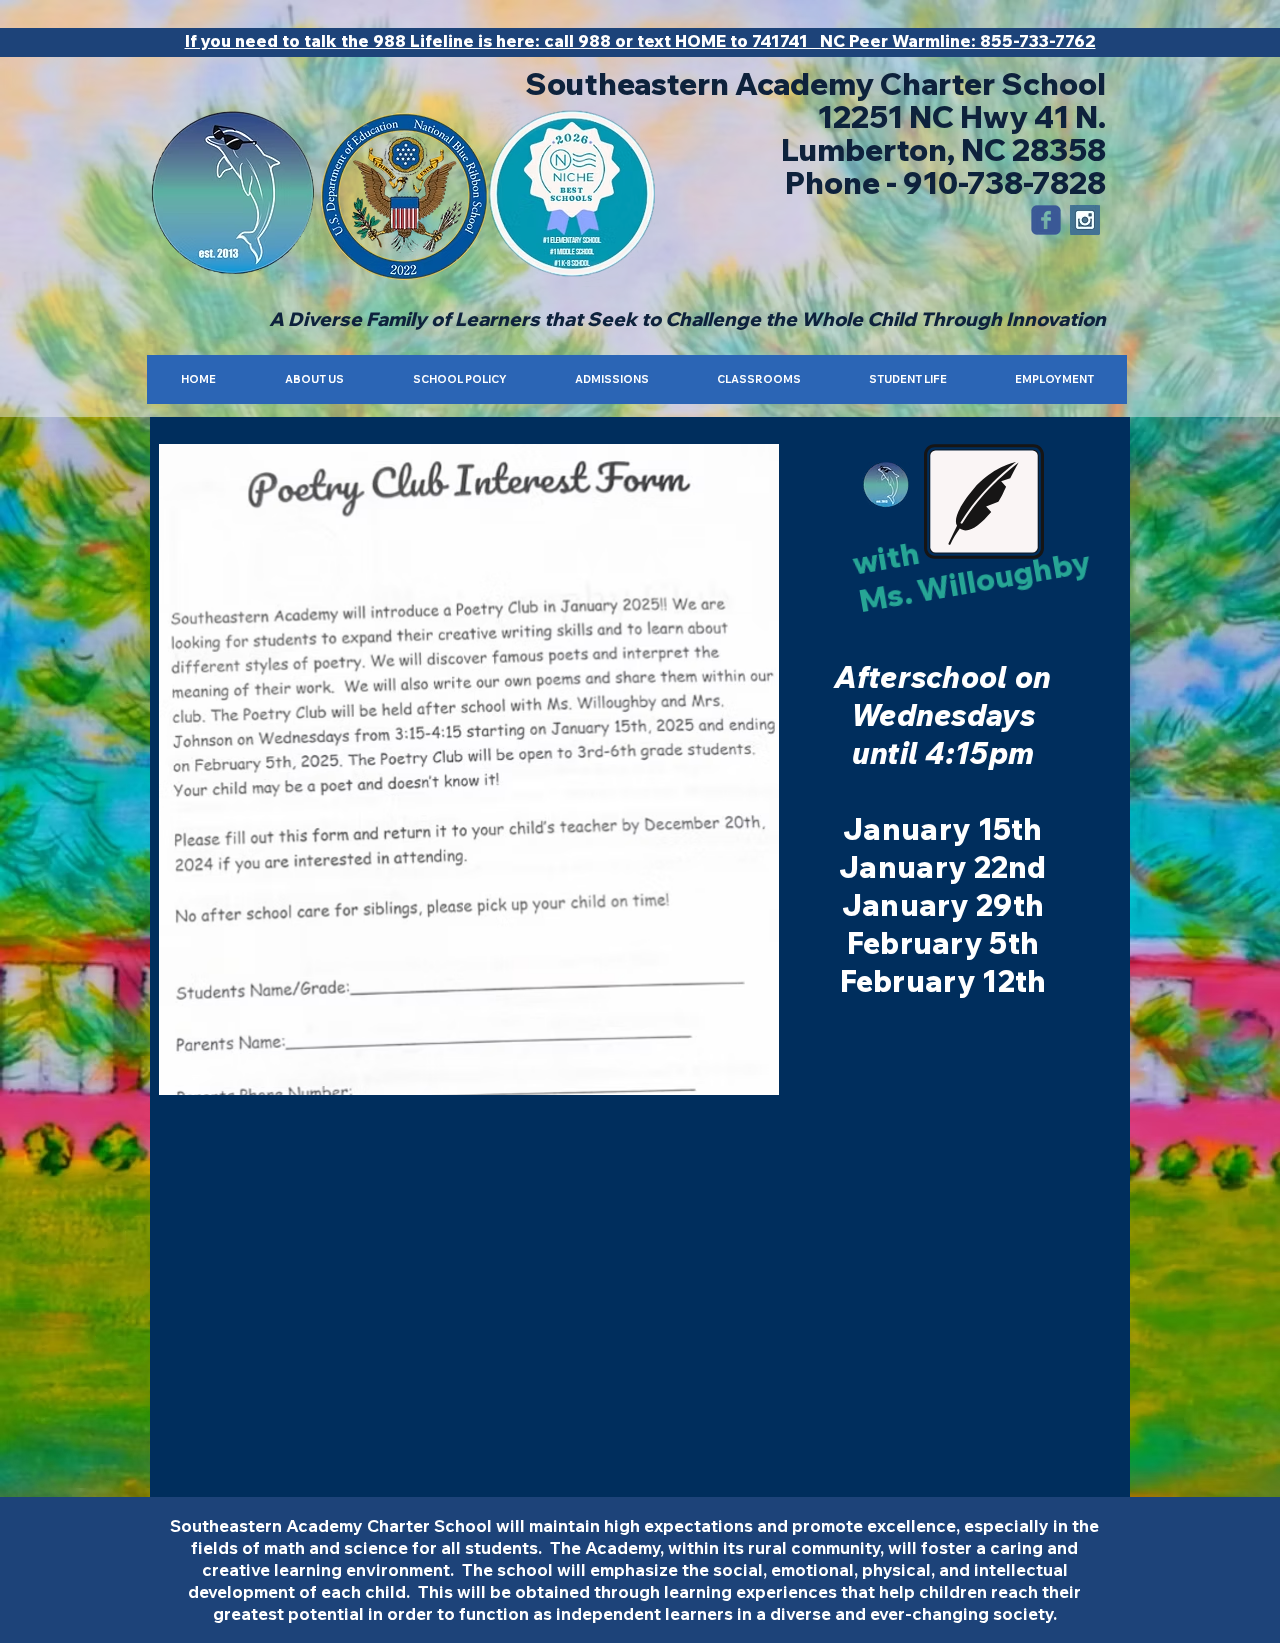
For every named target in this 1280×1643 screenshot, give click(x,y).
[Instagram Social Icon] (1085, 220)
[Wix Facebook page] (1046, 220)
